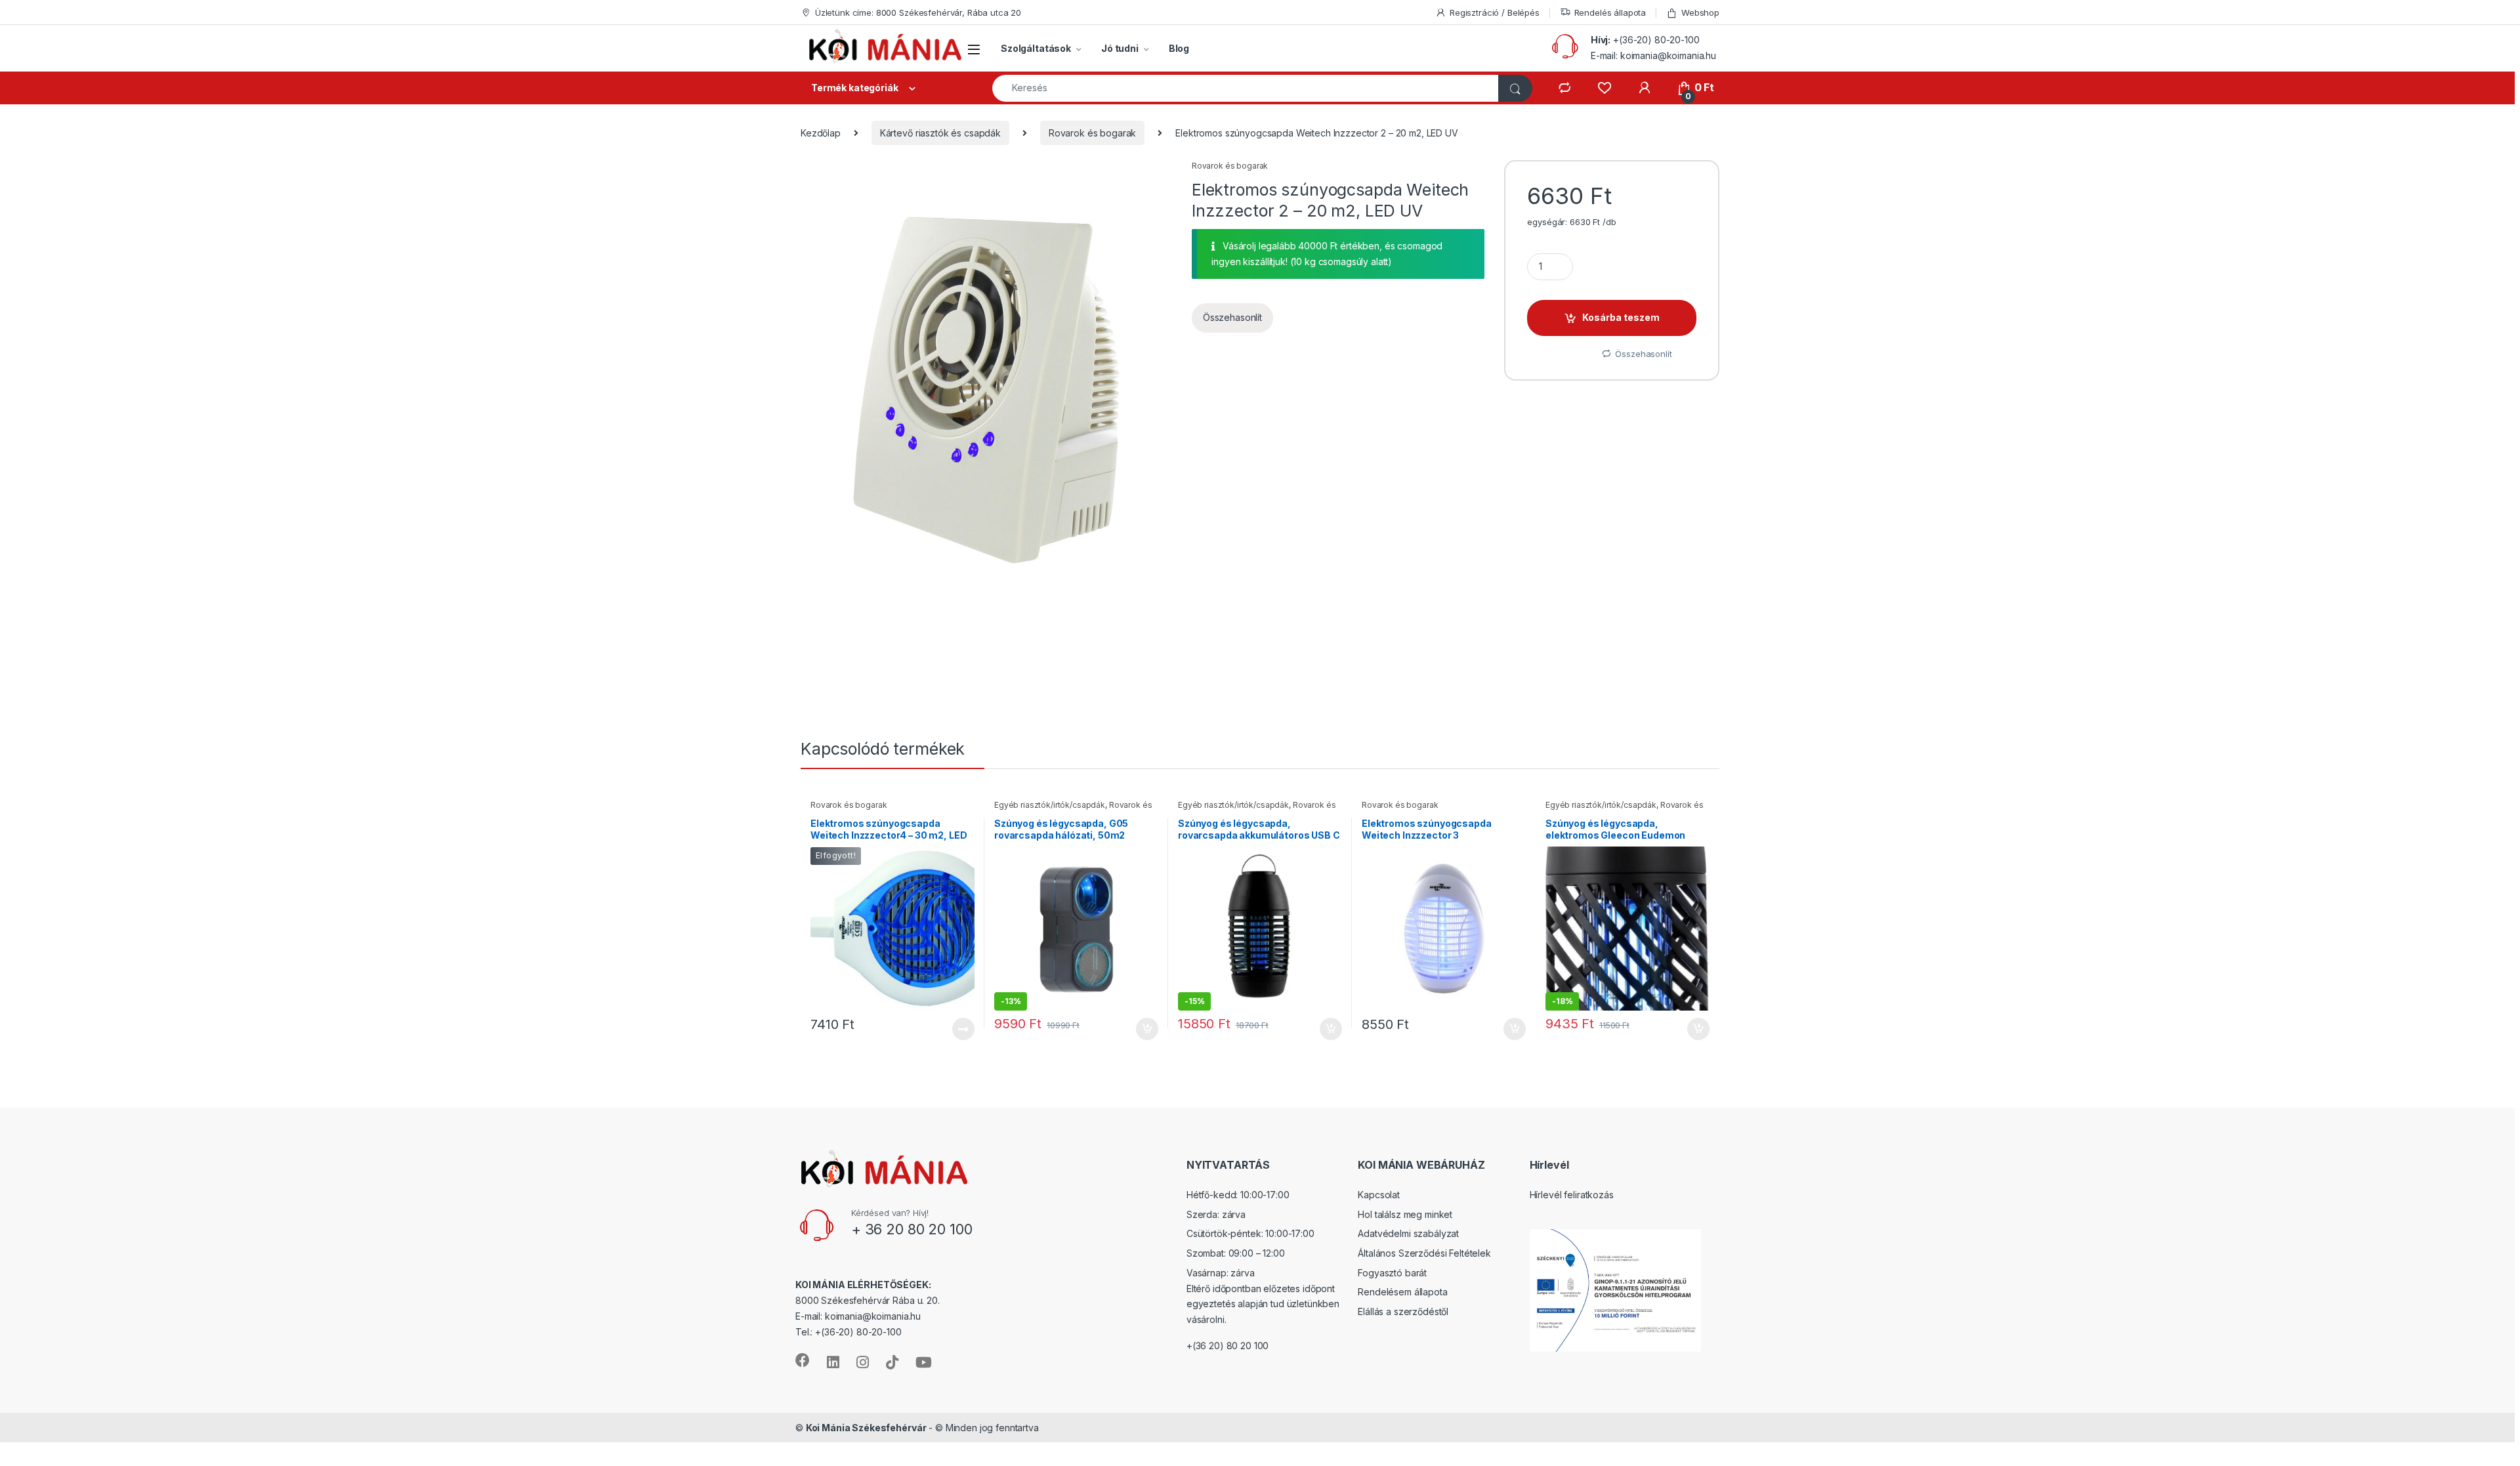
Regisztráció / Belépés (1495, 12)
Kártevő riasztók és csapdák (940, 133)
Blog (1179, 48)
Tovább (958, 1029)
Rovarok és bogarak (1092, 133)
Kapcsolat (1379, 1195)
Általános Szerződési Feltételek (1424, 1253)
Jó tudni (1120, 48)
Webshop (1700, 12)
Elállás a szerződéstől (1403, 1311)
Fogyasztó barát (1392, 1273)
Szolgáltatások (1036, 48)
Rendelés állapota (1610, 12)
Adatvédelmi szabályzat (1408, 1233)
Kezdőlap (821, 133)
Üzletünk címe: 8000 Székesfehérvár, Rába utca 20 (918, 12)
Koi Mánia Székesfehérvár (866, 1428)
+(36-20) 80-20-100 (1656, 40)
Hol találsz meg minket (1405, 1214)
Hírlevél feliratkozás (1572, 1195)
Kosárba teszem (1621, 317)
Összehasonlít (1232, 317)
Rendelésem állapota (1402, 1292)
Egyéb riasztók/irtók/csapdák (1050, 805)
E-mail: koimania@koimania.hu (1653, 55)
